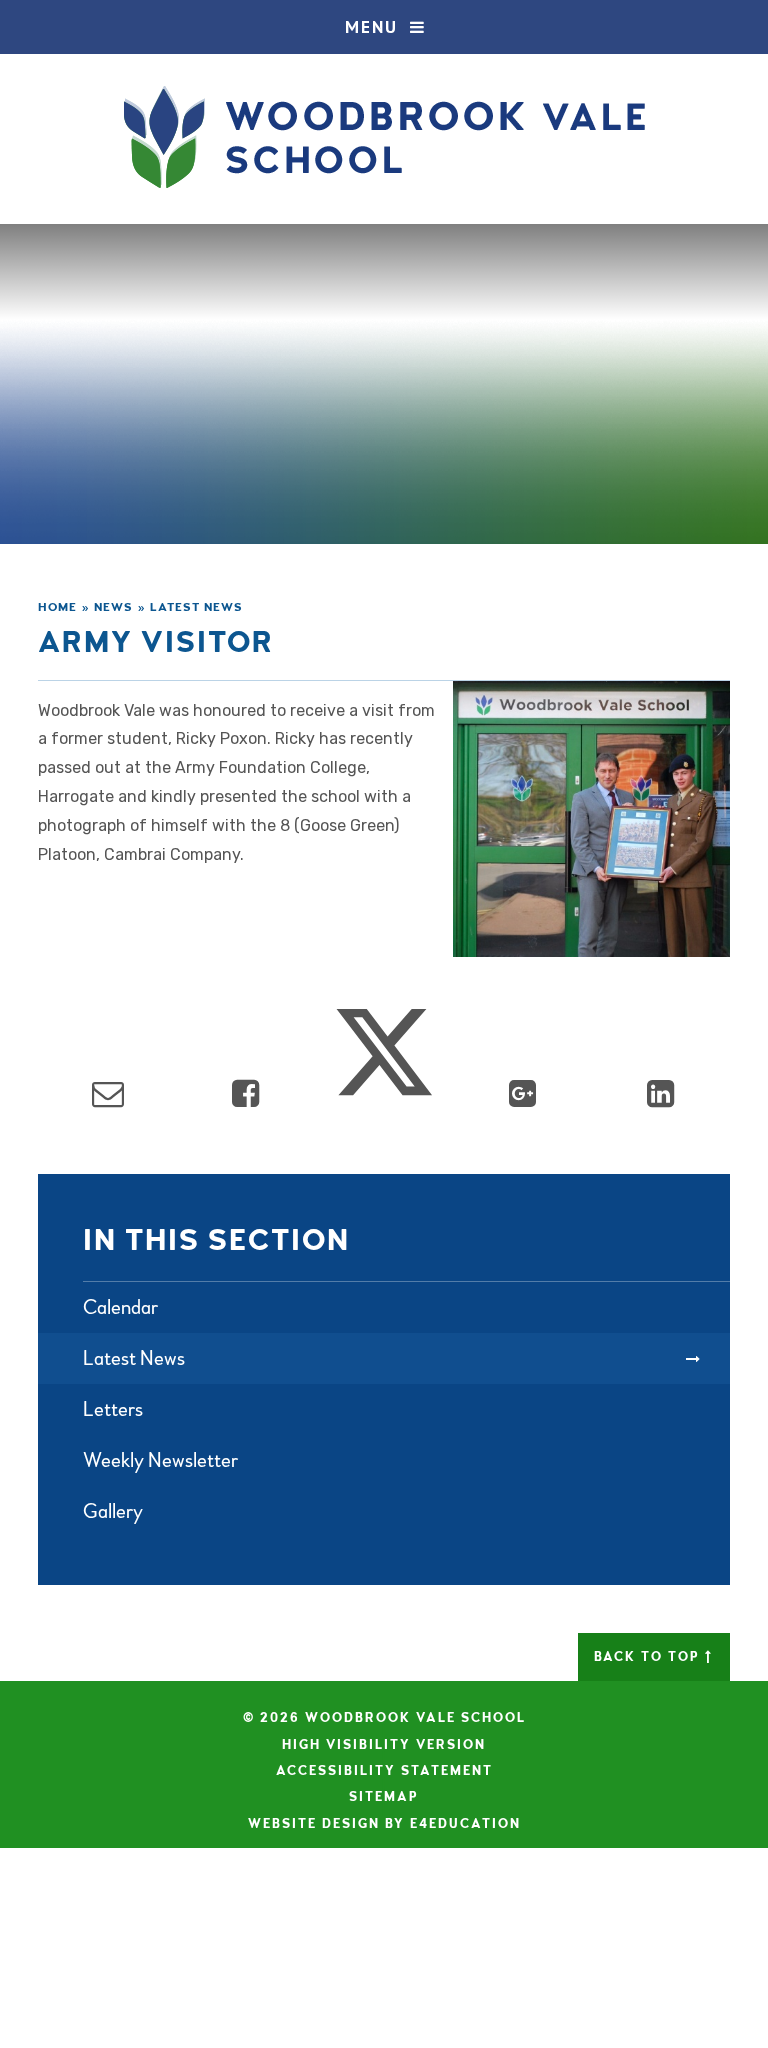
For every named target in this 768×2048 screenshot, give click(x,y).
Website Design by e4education (384, 1824)
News (113, 607)
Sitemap (384, 1797)
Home (57, 607)
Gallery (113, 1511)
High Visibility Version (384, 1745)
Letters (113, 1409)
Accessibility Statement (384, 1771)
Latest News (196, 607)
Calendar (120, 1307)
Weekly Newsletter (160, 1460)
